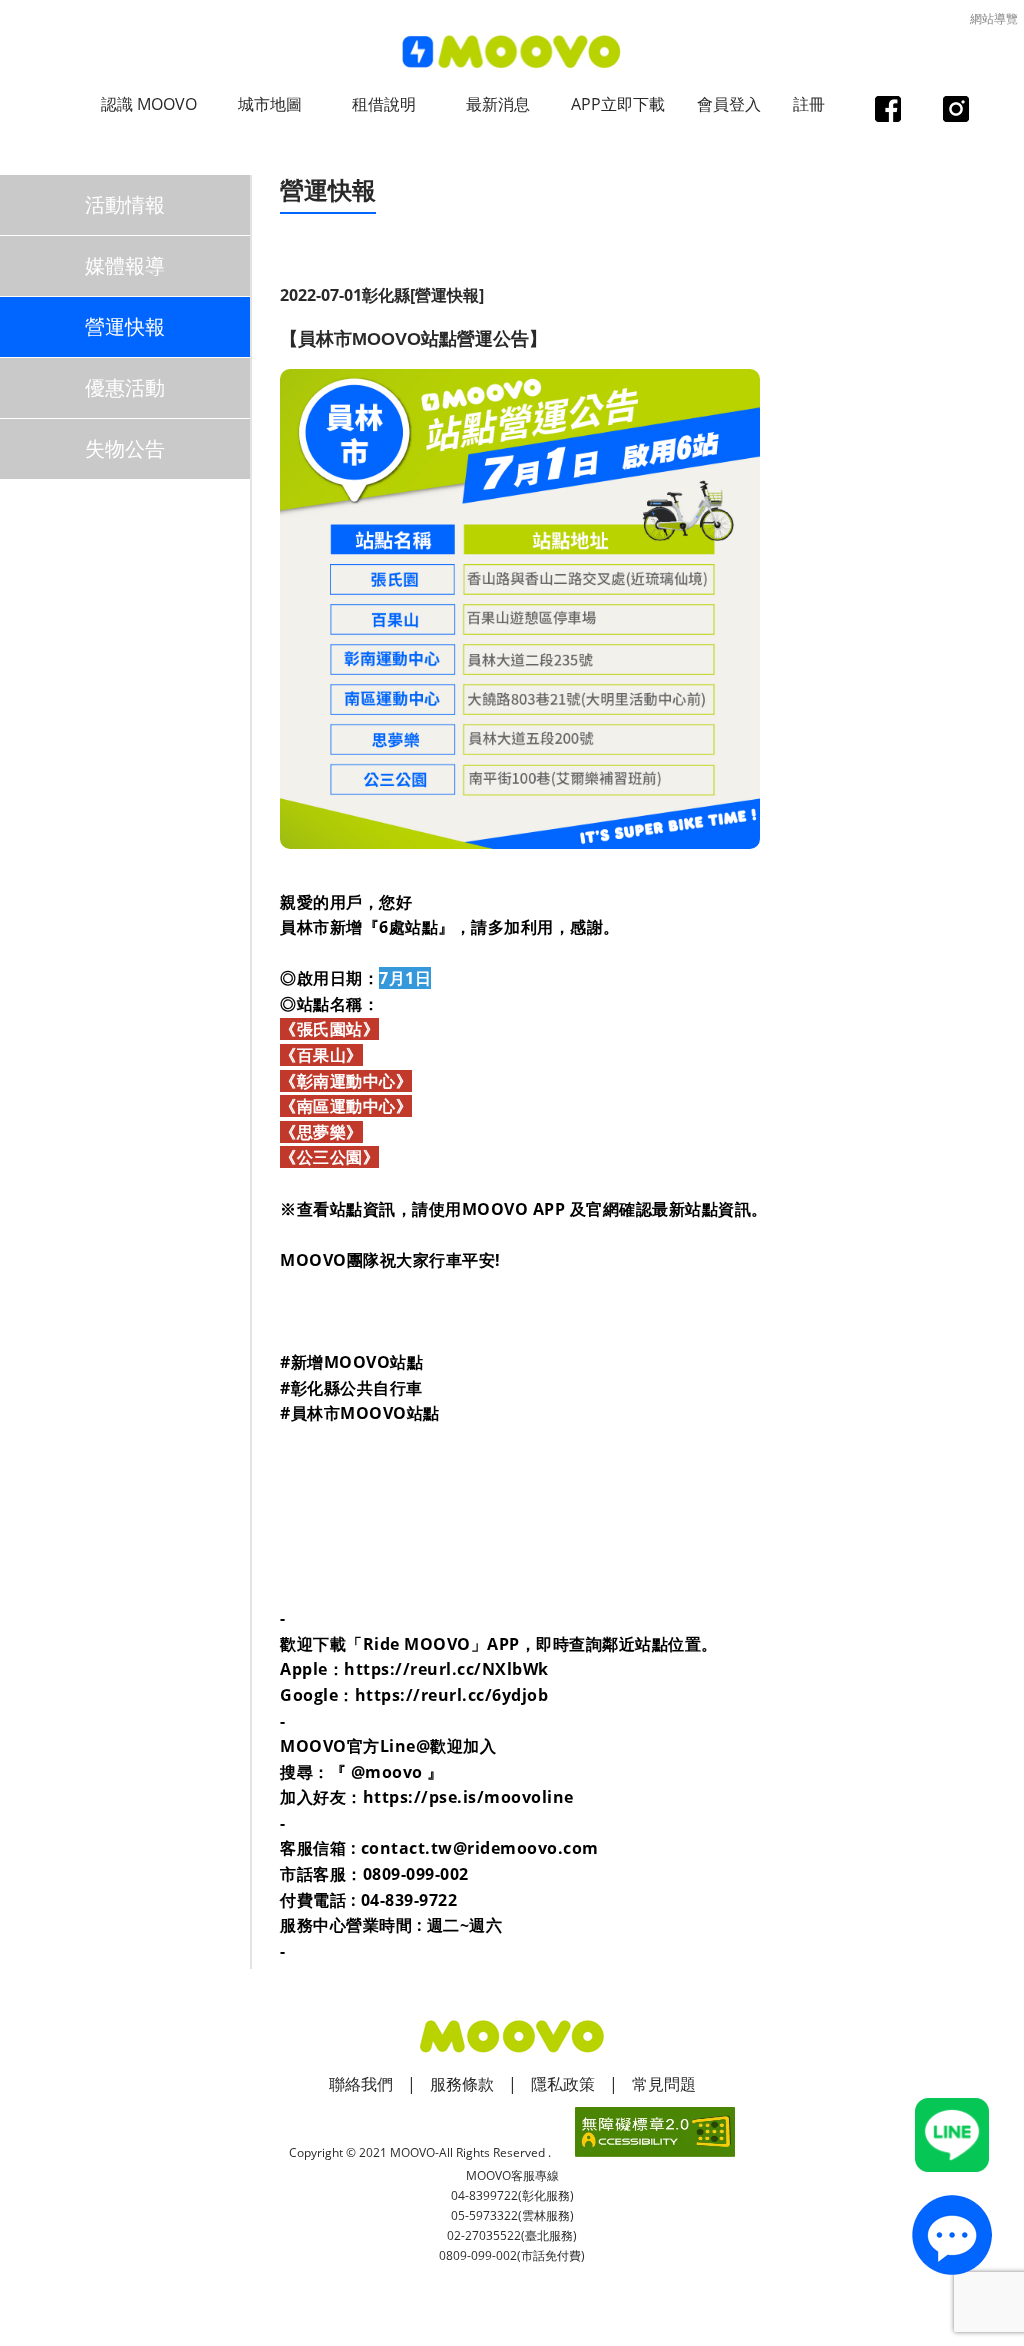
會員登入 (729, 104)
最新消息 (498, 104)
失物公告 (125, 448)
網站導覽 (994, 18)
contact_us (952, 2235)
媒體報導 (125, 265)
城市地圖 (270, 104)
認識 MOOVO (149, 104)
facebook (887, 111)
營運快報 (125, 326)
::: (286, 166)
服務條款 (462, 2084)
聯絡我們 (361, 2084)
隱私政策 (563, 2084)
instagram (955, 111)
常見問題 (664, 2084)
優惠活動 (125, 387)
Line (952, 2135)
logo (512, 53)
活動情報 (125, 204)
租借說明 (384, 104)
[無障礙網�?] (655, 2132)
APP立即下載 (618, 104)
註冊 (809, 104)
